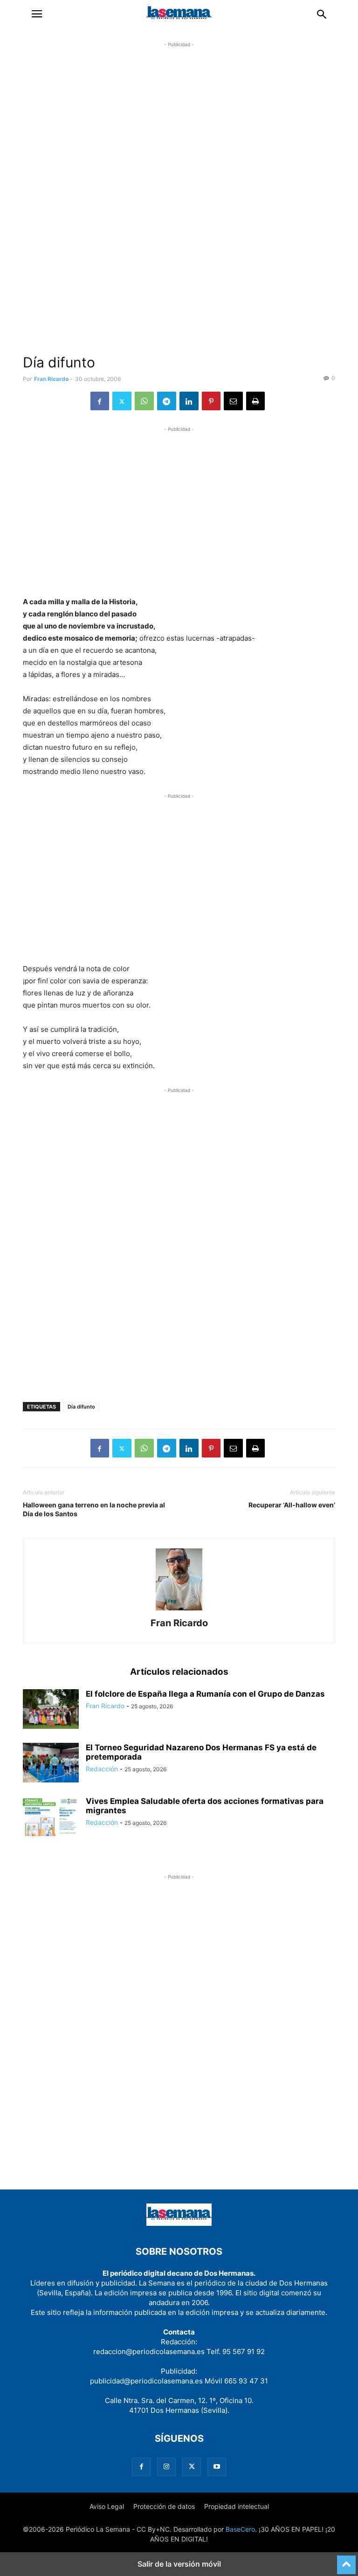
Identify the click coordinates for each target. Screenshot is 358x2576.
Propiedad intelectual (237, 2506)
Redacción (102, 1769)
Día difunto (81, 1407)
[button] (37, 14)
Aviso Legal (107, 2506)
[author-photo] (179, 1610)
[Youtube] (217, 2467)
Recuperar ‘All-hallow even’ (292, 1505)
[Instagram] (166, 2467)
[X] (122, 401)
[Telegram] (167, 401)
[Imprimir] (255, 401)
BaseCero (240, 2529)
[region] (179, 203)
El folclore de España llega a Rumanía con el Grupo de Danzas (205, 1694)
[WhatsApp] (144, 401)
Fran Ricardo (51, 379)
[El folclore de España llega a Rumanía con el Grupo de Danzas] (51, 1710)
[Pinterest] (211, 401)
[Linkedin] (189, 401)
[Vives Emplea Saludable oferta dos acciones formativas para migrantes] (51, 1817)
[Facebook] (100, 401)
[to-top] (346, 2561)
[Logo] (179, 2223)
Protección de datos (164, 2506)
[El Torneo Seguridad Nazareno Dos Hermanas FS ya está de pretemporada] (51, 1764)
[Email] (233, 401)
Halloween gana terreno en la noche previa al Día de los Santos (94, 1509)
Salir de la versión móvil (179, 2564)
